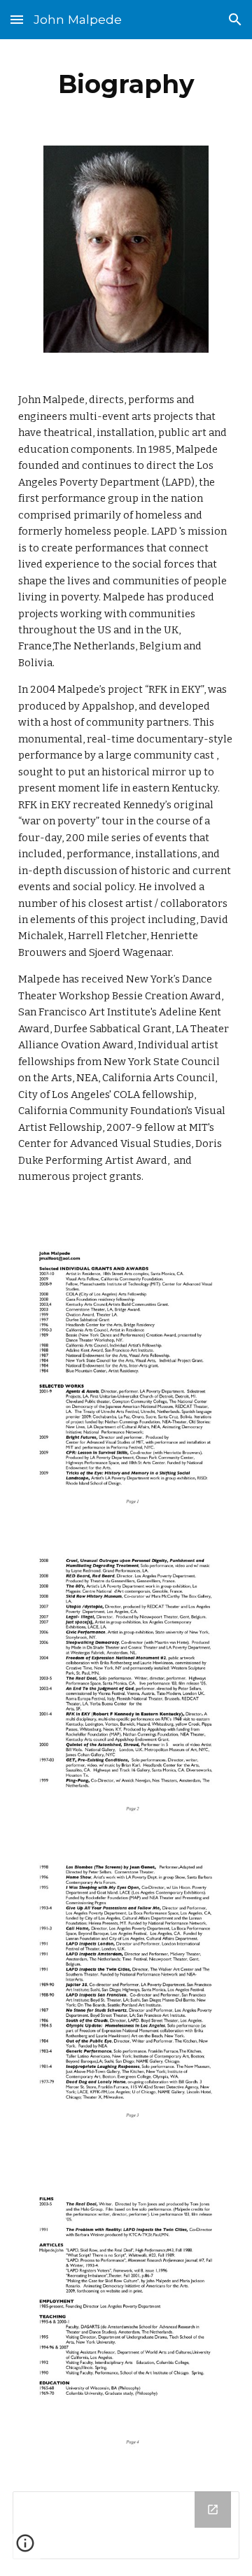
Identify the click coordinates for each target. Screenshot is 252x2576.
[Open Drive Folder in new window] (213, 2510)
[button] (17, 19)
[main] (126, 84)
